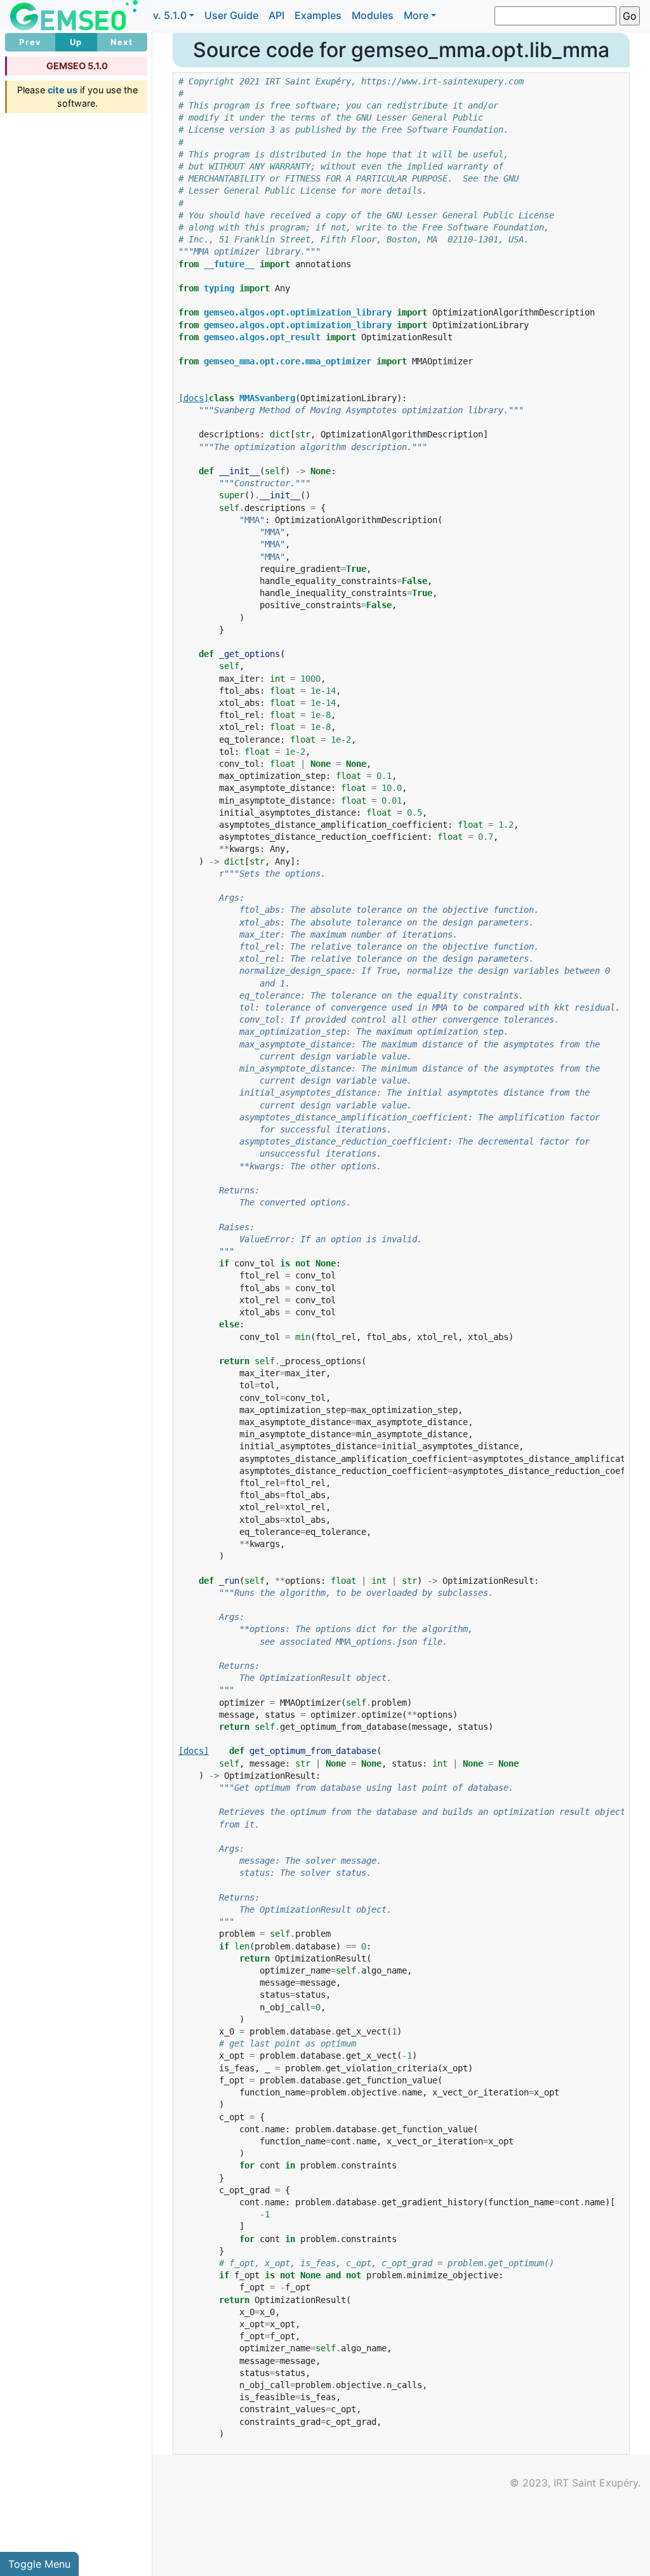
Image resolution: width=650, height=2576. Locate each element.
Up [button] (76, 42)
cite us (63, 90)
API (276, 15)
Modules (373, 15)
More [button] (416, 15)
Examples (318, 15)
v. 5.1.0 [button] (170, 15)
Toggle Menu (39, 2564)
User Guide (231, 15)
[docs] (194, 398)
